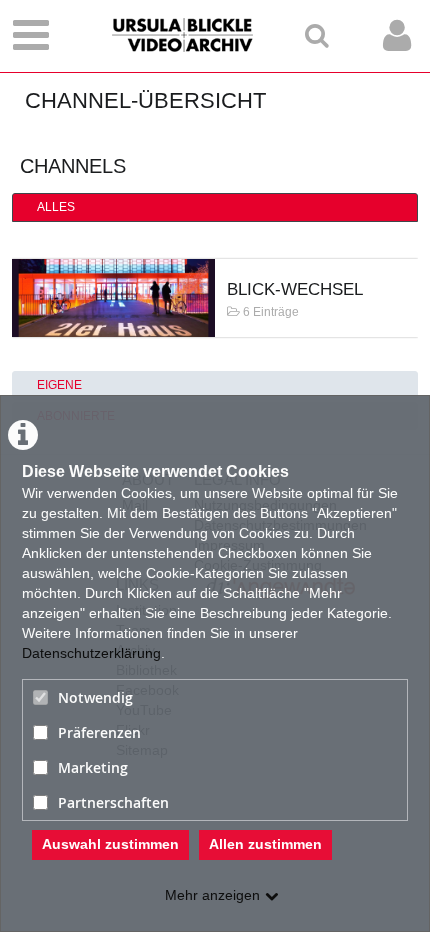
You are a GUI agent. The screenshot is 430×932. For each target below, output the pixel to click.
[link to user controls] (397, 35)
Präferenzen (99, 732)
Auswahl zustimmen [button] (110, 844)
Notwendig (95, 697)
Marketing (93, 767)
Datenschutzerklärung (91, 653)
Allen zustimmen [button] (265, 844)
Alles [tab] (56, 207)
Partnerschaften (113, 802)
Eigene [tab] (59, 385)
